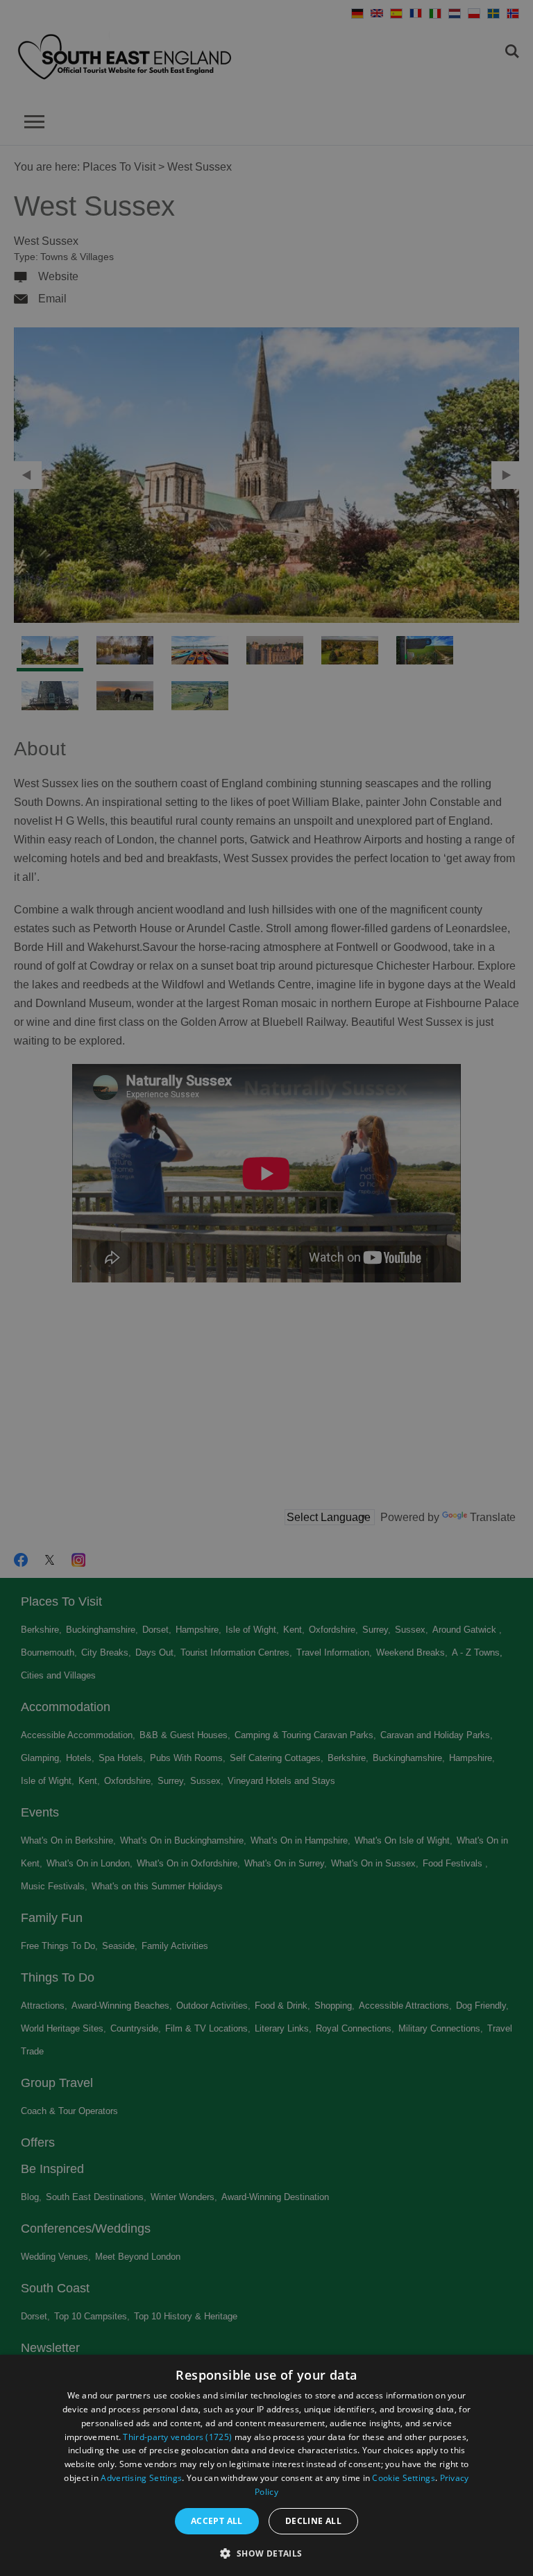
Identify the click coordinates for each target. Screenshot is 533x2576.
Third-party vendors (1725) (177, 2437)
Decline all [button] (313, 2521)
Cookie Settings (404, 2478)
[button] (266, 2552)
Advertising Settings (141, 2478)
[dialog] (266, 2465)
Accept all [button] (217, 2521)
